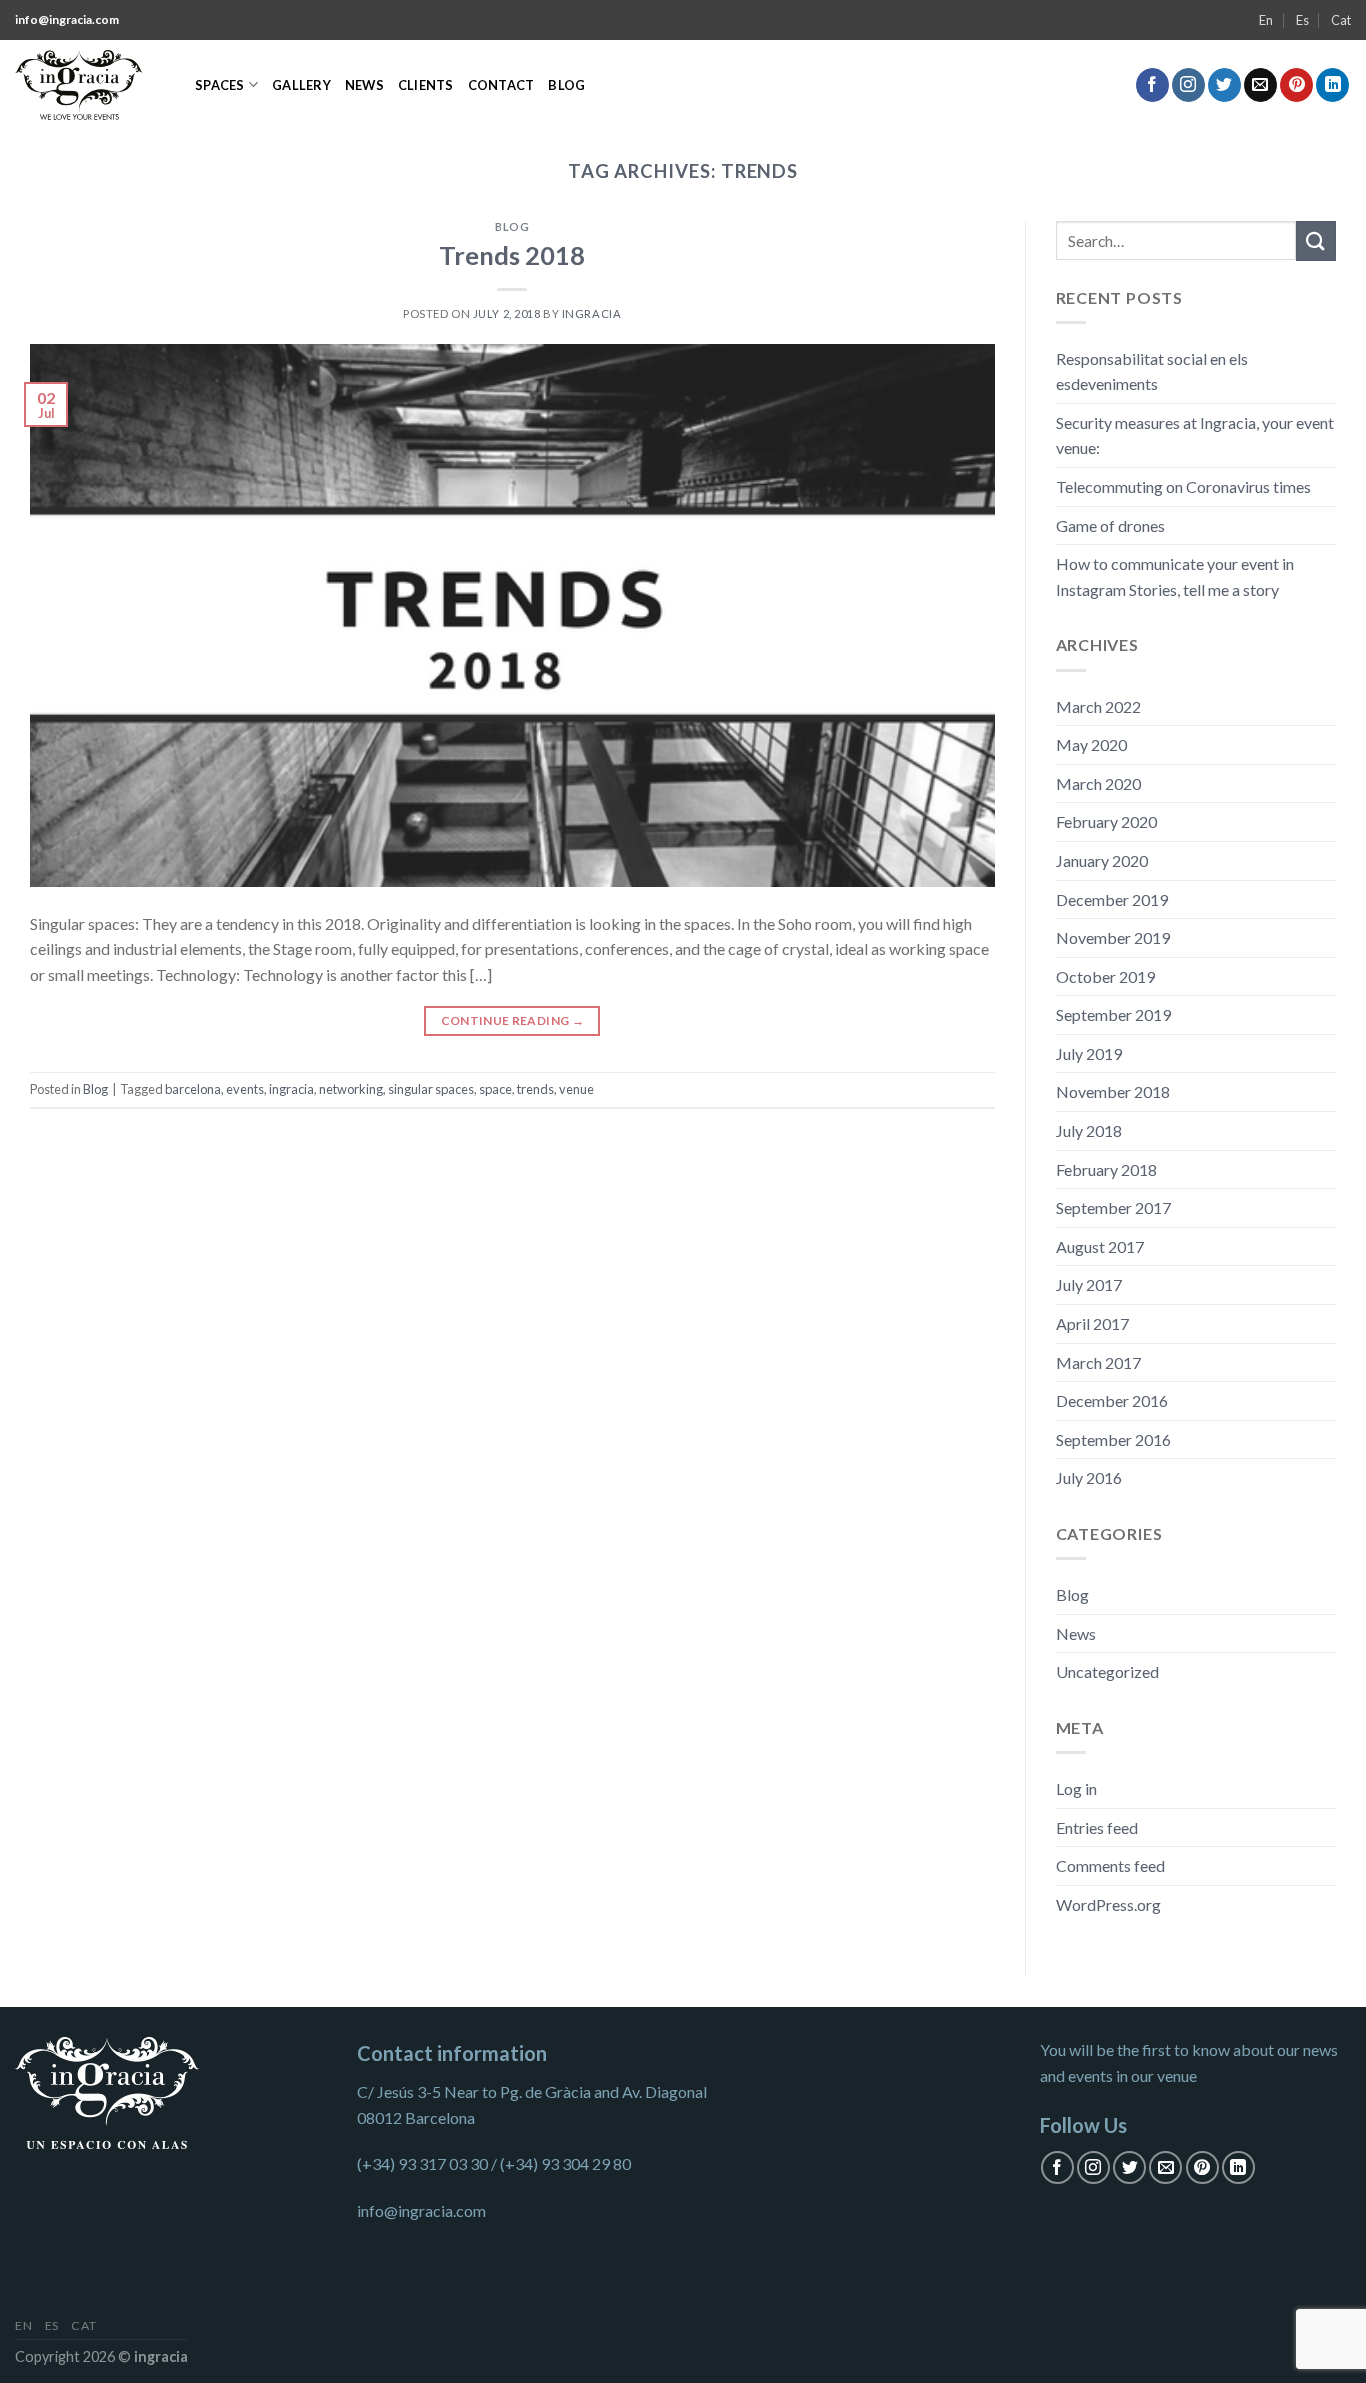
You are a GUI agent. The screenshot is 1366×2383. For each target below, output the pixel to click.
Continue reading (513, 1020)
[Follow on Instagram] (1188, 85)
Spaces (220, 85)
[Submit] (1316, 240)
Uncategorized (1107, 1671)
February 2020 (1106, 821)
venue (576, 1089)
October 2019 (1105, 976)
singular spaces (431, 1089)
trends (535, 1089)
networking (351, 1089)
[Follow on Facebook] (1152, 85)
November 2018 (1113, 1091)
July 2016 (1089, 1477)
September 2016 (1113, 1439)
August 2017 (1100, 1246)
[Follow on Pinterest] (1296, 85)
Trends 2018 (512, 255)
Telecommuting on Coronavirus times (1183, 486)
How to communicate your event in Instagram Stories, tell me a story (1175, 576)
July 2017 (1089, 1284)
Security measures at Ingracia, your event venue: (1195, 435)
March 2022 (1098, 706)
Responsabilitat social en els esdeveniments (1152, 371)
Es (1302, 20)
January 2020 (1102, 860)
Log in (1076, 1788)
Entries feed (1097, 1827)
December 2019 (1112, 899)
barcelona (193, 1089)
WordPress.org (1108, 1904)
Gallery (301, 85)
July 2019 (1089, 1053)
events (245, 1089)
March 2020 (1098, 783)
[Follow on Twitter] (1224, 85)
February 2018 (1106, 1169)
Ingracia (591, 313)
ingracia (291, 1089)
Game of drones (1110, 525)
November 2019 (1113, 937)
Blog (566, 85)
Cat (1341, 20)
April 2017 (1092, 1323)
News (364, 85)
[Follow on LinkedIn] (1332, 85)
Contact (501, 85)
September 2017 (1113, 1207)
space (495, 1089)
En (1266, 20)
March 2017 (1098, 1362)
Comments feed (1110, 1865)
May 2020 (1091, 744)
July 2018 (1089, 1130)
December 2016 (1112, 1400)
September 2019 (1113, 1014)
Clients (426, 85)
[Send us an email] (1260, 85)
